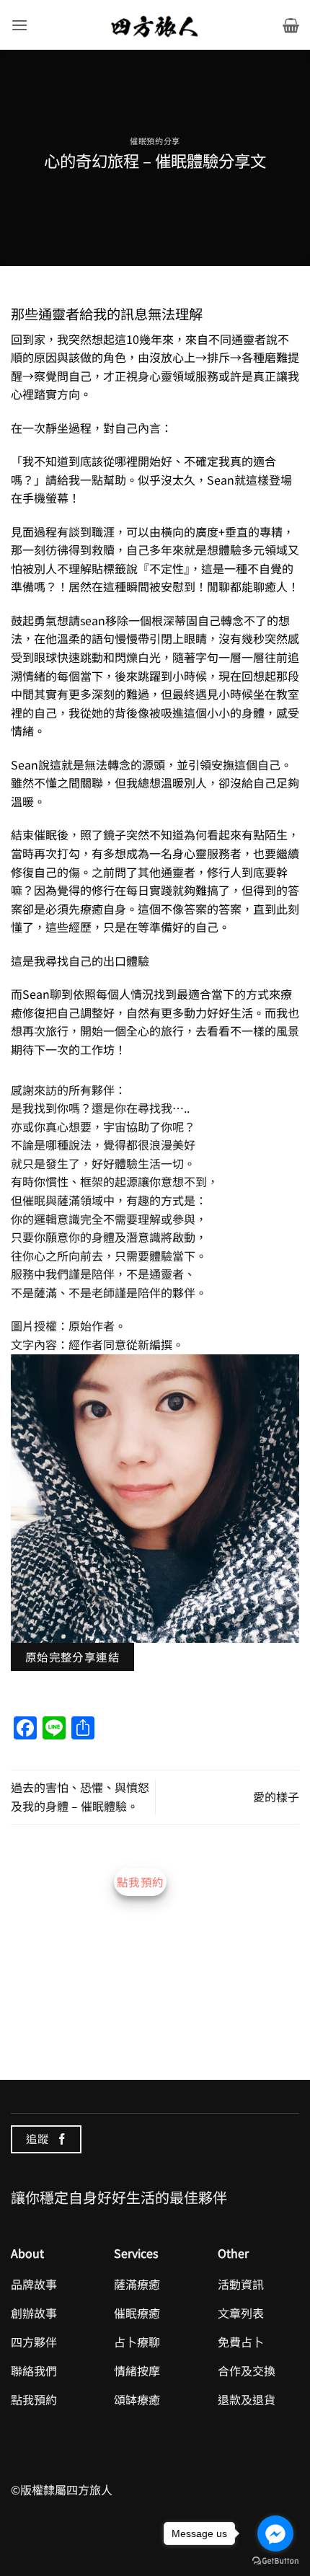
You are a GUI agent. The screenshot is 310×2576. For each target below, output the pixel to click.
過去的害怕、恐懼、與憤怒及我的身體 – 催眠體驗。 (80, 1796)
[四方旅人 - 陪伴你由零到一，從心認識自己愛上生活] (155, 25)
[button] (19, 25)
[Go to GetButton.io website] (275, 2561)
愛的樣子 (276, 1796)
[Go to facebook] (275, 2533)
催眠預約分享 (155, 141)
